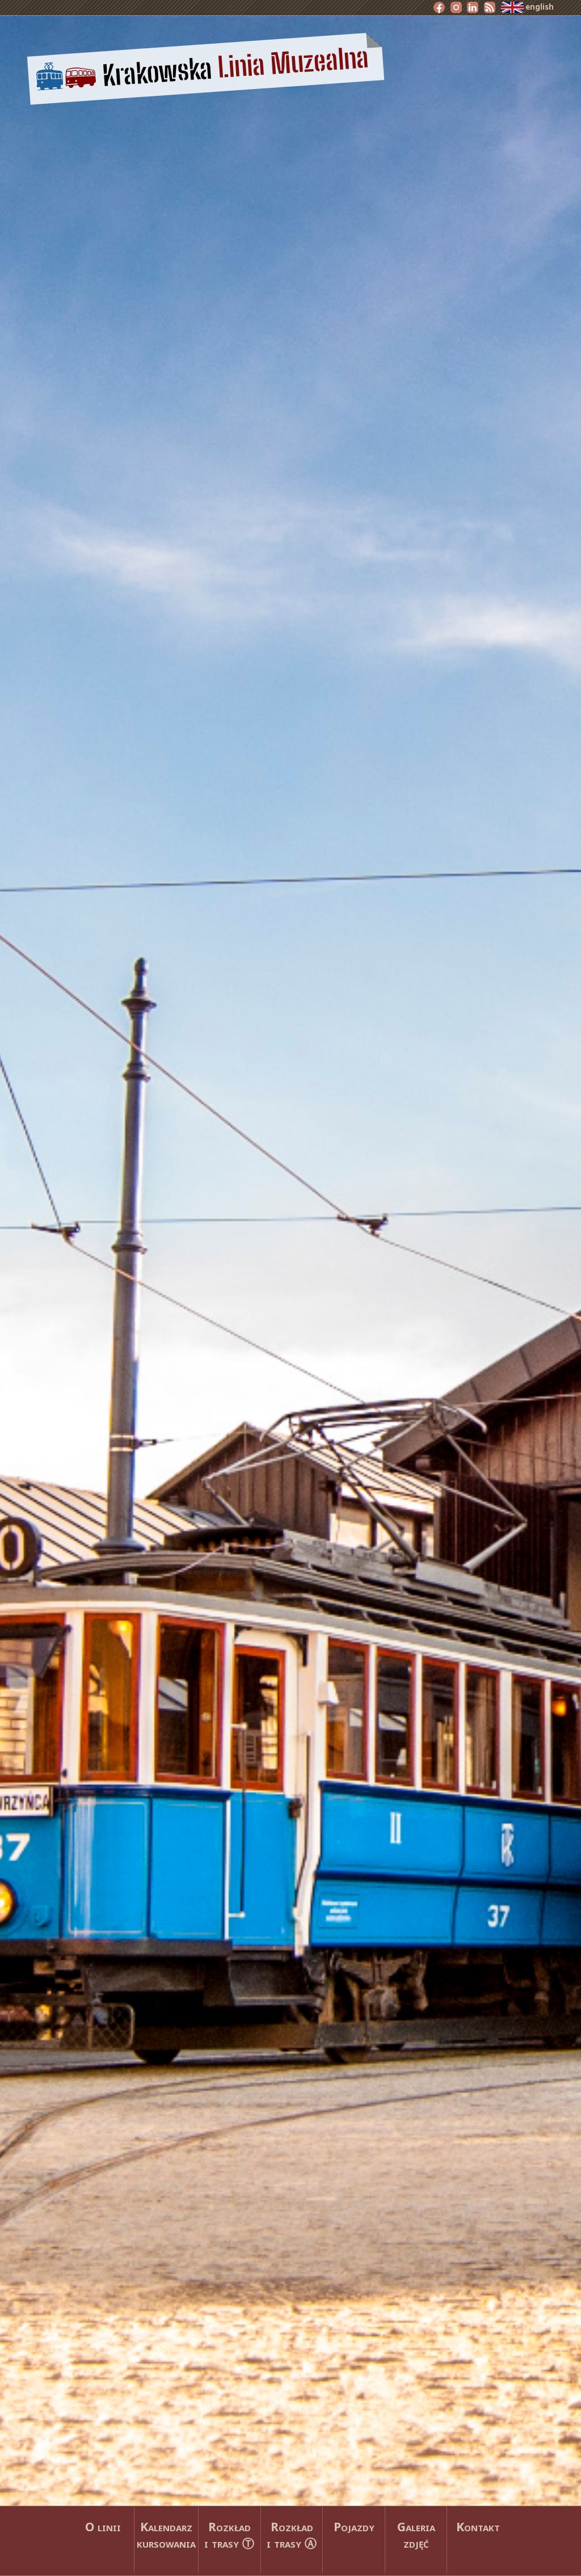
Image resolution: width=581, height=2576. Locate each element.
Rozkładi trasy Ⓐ (292, 2535)
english (539, 7)
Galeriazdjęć (416, 2535)
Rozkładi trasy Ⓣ (229, 2535)
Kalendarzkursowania (166, 2535)
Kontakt (478, 2526)
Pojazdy (354, 2526)
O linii (103, 2526)
